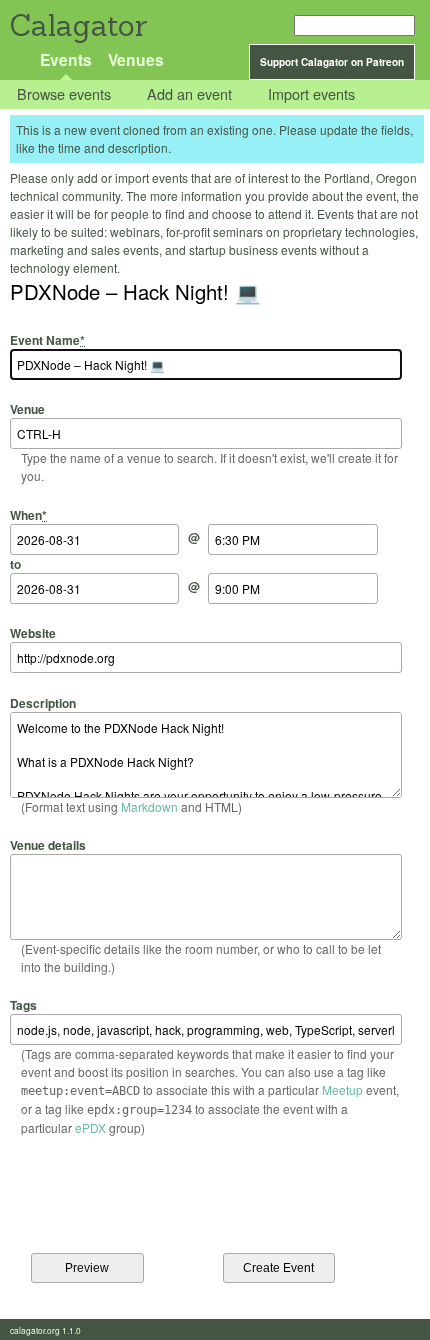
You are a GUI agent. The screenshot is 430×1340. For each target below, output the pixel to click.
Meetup (342, 1089)
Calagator (77, 25)
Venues (136, 59)
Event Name (47, 340)
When (28, 514)
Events (66, 59)
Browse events (64, 94)
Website (33, 633)
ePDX (90, 1127)
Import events (311, 94)
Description (43, 702)
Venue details (48, 845)
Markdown (149, 806)
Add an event (189, 94)
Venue (27, 409)
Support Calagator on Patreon (332, 62)
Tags (23, 1005)
